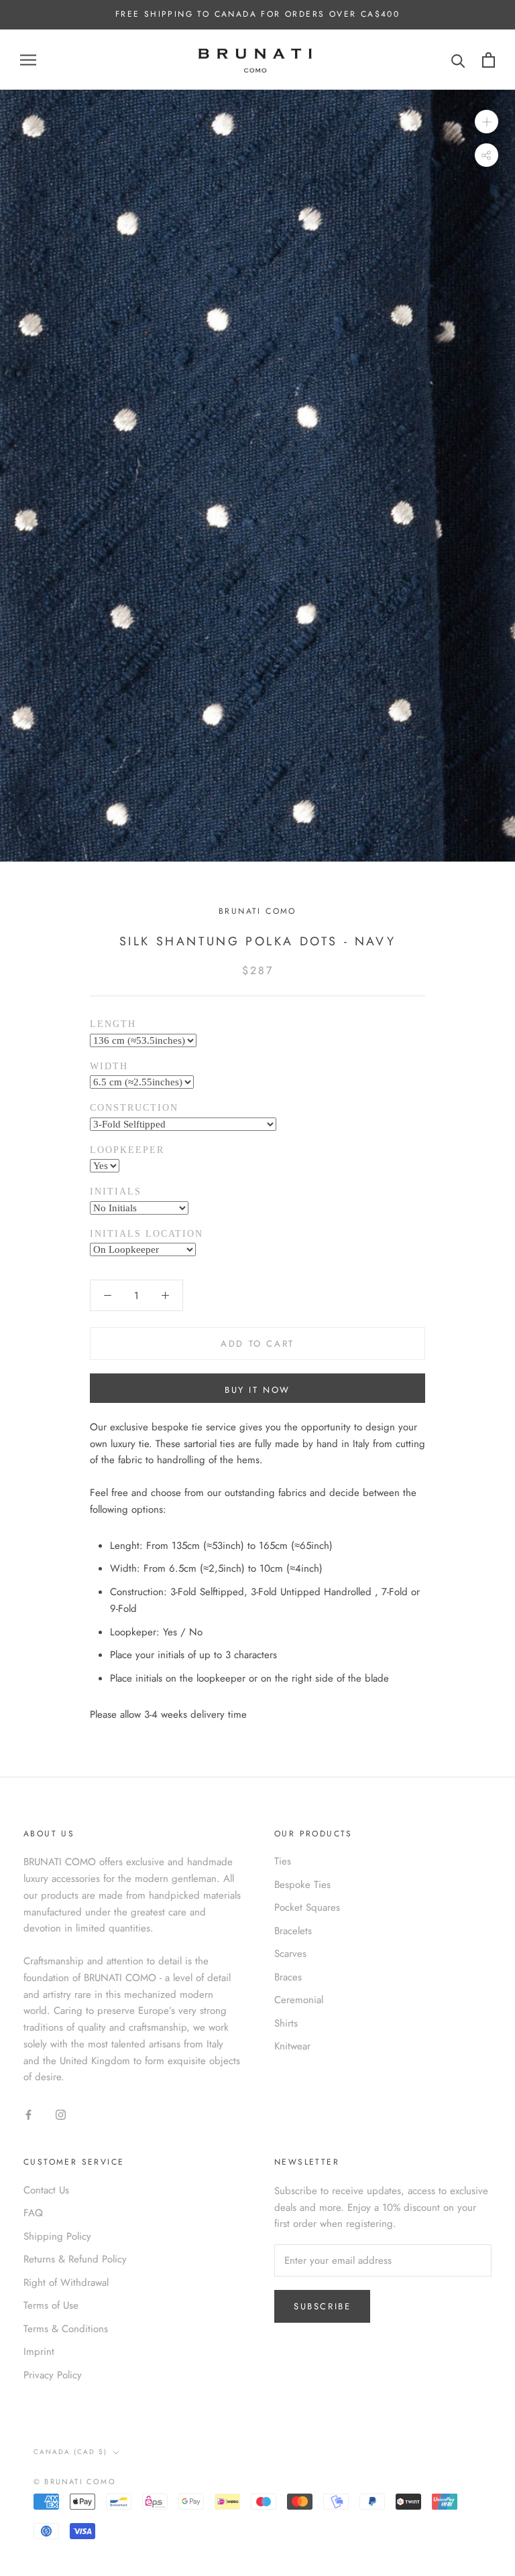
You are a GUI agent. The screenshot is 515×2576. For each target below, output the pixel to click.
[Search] (458, 60)
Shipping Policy (57, 2236)
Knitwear (292, 2046)
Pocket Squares (307, 1907)
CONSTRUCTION (134, 1108)
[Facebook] (28, 2114)
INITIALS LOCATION (147, 1234)
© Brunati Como (75, 2482)
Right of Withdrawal (66, 2283)
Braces (288, 1977)
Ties (283, 1861)
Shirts (286, 2023)
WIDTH (109, 1066)
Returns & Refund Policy (75, 2259)
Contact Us (46, 2190)
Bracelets (293, 1931)
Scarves (290, 1954)
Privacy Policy (53, 2375)
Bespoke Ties (302, 1885)
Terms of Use (51, 2305)
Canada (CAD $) (70, 2452)
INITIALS (116, 1192)
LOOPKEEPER (127, 1150)
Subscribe (322, 2306)
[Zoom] (487, 122)
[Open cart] (489, 60)
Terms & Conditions (66, 2329)
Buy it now (257, 1390)
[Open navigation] (28, 60)
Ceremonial (299, 2000)
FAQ (33, 2213)
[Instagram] (61, 2114)
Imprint (39, 2352)
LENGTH (113, 1024)
